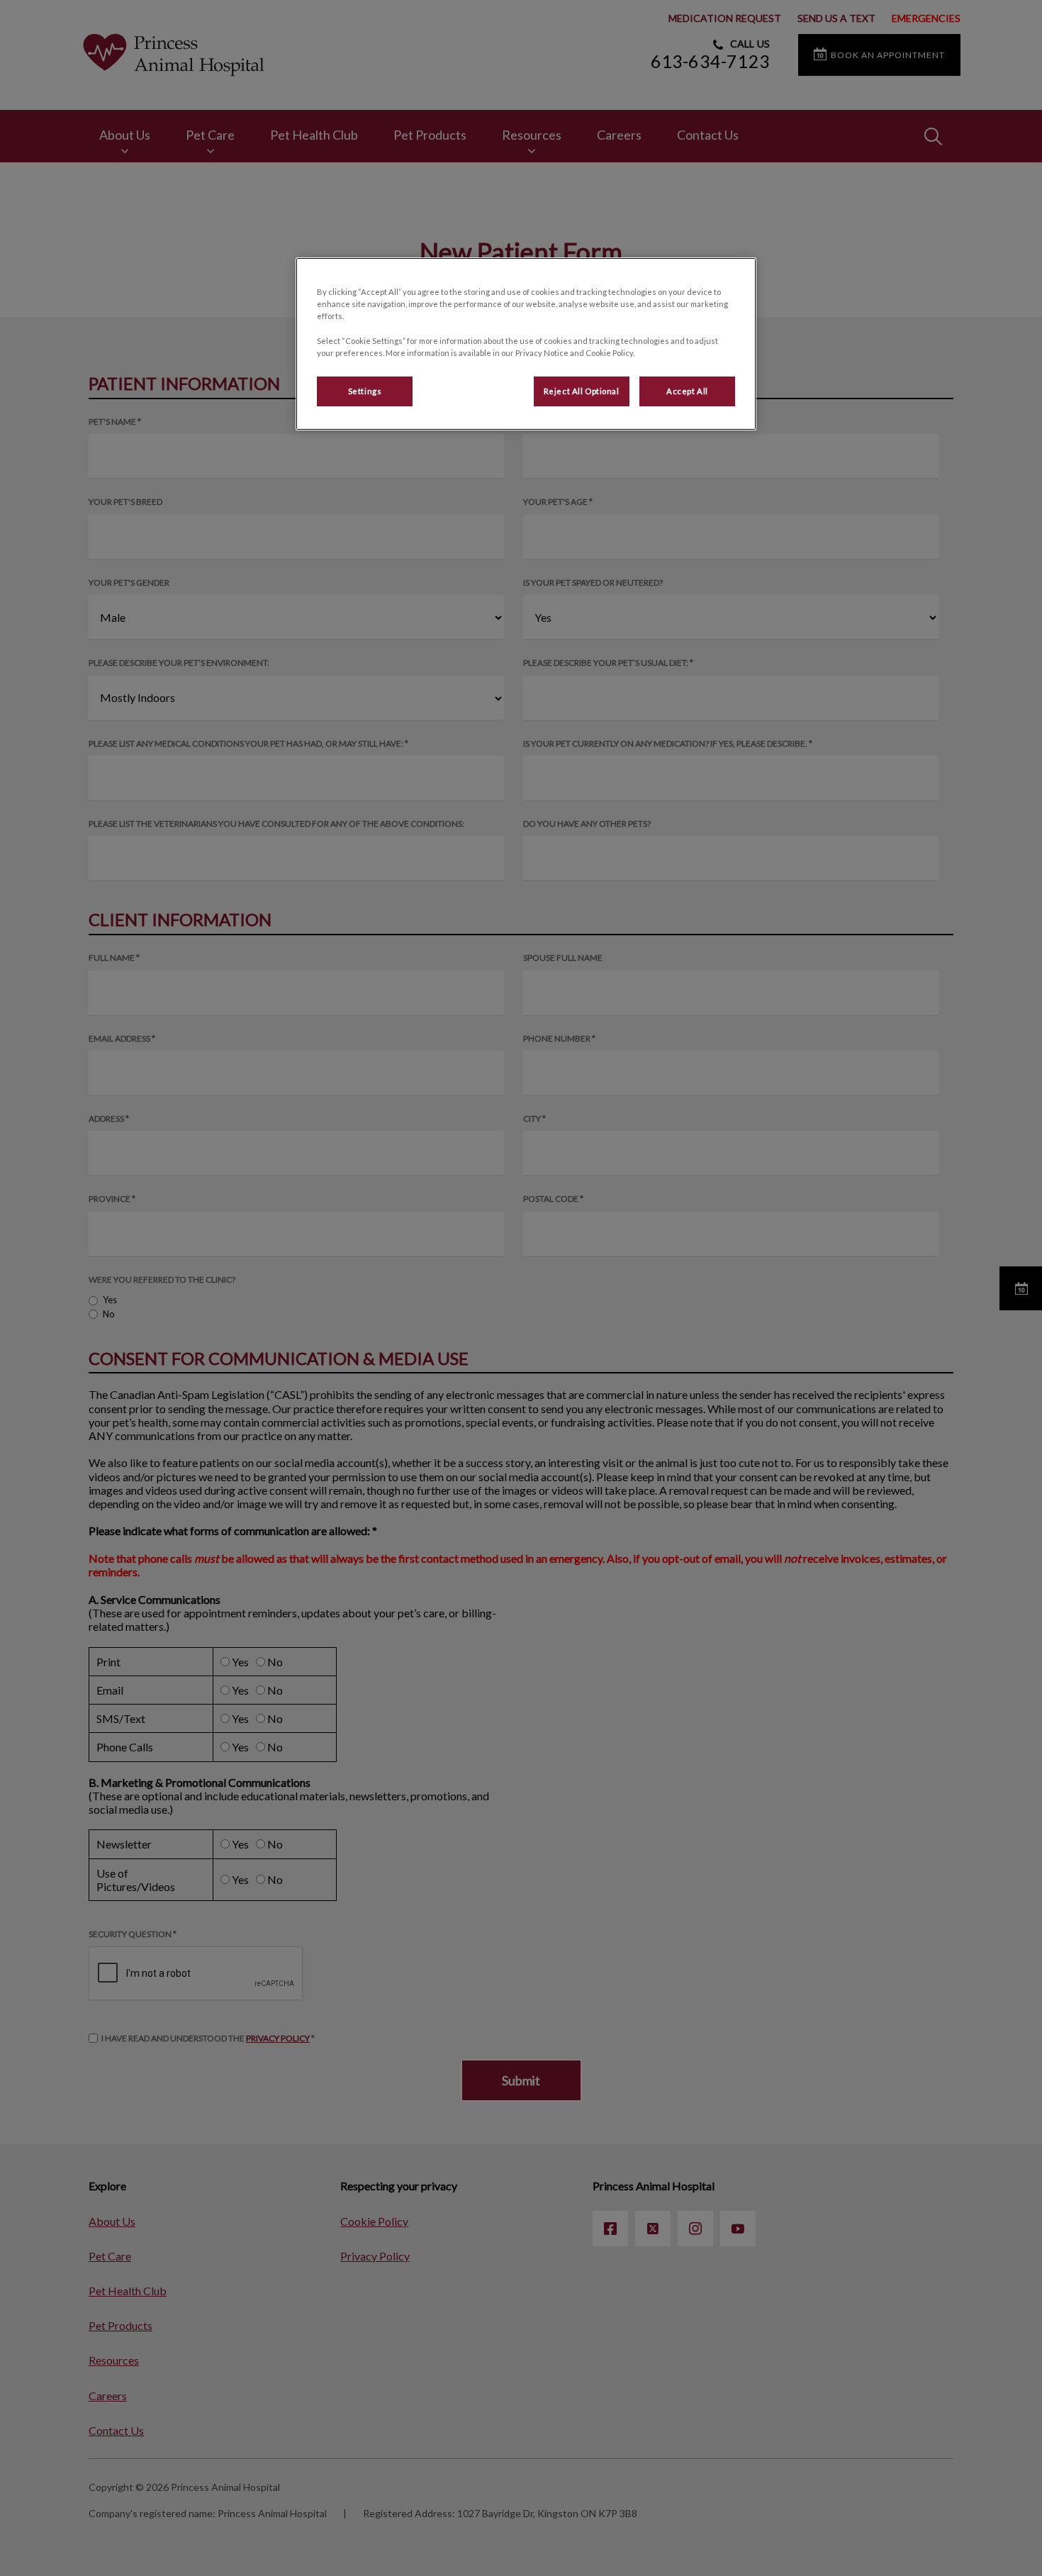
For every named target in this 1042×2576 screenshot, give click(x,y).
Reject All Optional (582, 391)
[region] (526, 344)
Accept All (687, 391)
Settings (365, 391)
